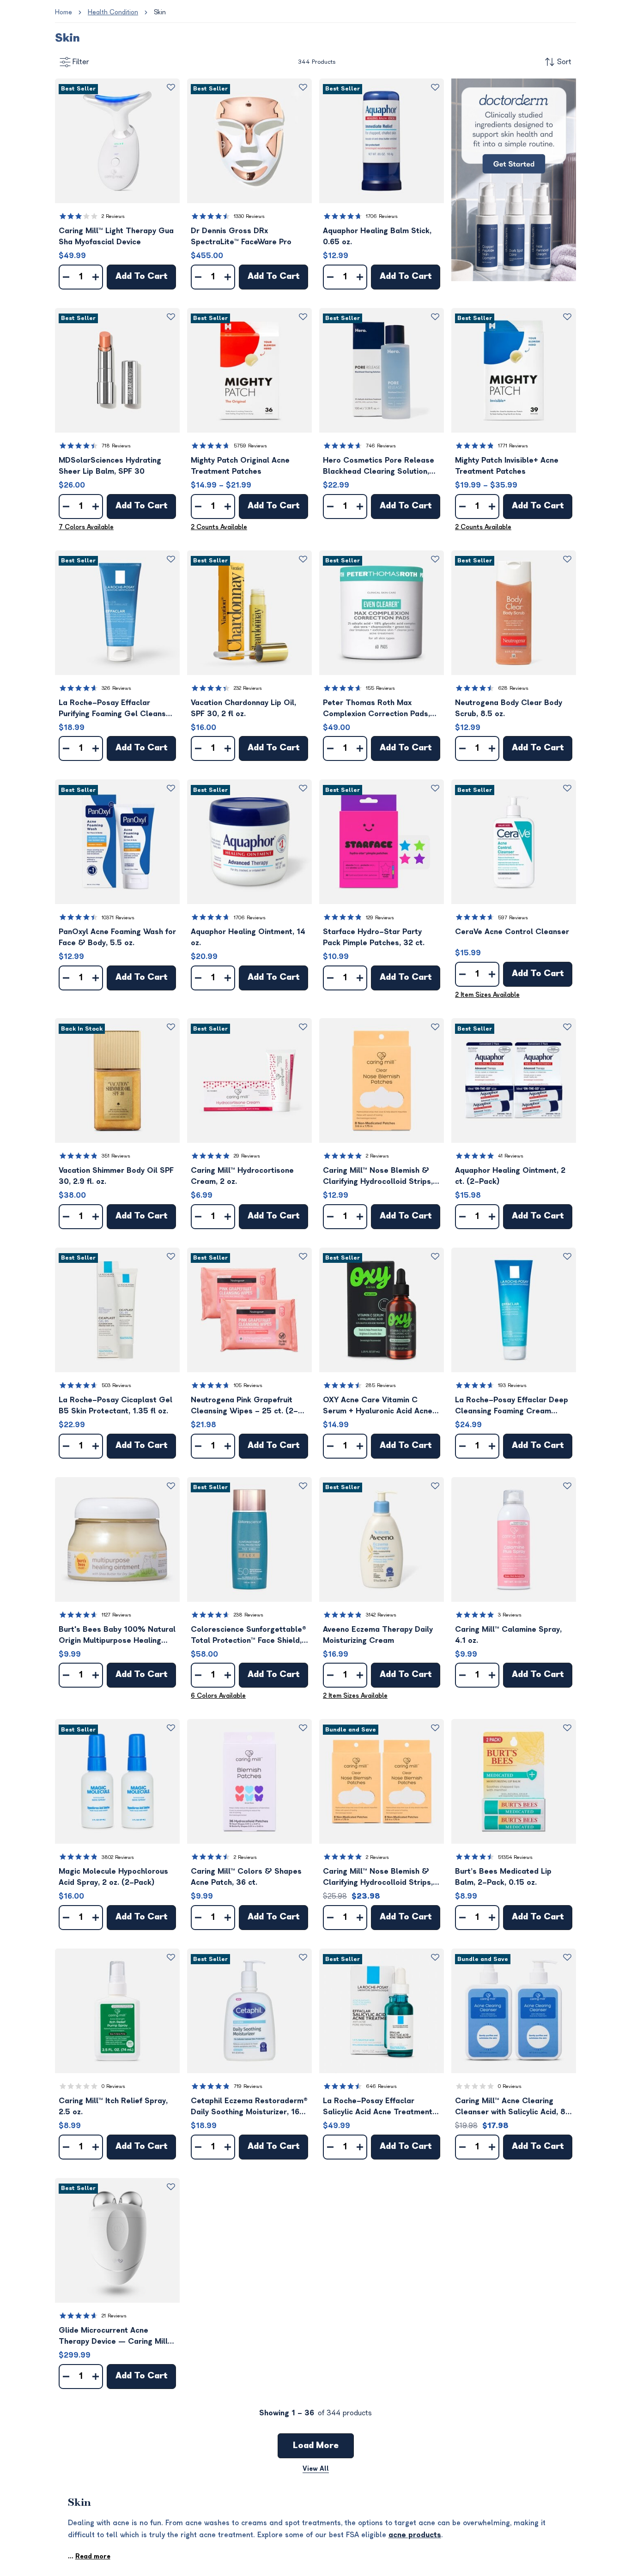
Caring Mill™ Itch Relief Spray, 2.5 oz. (113, 2106)
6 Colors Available (218, 1696)
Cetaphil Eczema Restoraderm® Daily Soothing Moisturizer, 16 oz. (249, 2107)
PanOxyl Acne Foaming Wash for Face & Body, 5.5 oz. (117, 937)
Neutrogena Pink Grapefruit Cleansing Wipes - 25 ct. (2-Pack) (244, 1406)
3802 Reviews (118, 1857)
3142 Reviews (381, 1615)
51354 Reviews (515, 1857)
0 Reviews (113, 2086)
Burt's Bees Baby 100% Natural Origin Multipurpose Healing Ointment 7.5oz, (117, 1636)
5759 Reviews (250, 446)
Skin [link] (160, 12)
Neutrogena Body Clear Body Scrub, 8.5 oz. (509, 708)
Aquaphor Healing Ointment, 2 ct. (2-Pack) (510, 1176)
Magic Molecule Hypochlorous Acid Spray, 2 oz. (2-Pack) (113, 1877)
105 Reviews (248, 1385)
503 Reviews (116, 1385)
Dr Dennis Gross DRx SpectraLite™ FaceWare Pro (241, 236)
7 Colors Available (86, 527)
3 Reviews (510, 1615)
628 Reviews (513, 688)
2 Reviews (113, 216)
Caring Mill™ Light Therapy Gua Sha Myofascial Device (116, 236)
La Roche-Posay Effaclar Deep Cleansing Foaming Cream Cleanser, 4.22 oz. (512, 1406)
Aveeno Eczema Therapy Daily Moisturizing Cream (378, 1635)
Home (64, 12)
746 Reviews (381, 446)
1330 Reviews (249, 216)
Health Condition (113, 12)
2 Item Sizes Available (487, 995)
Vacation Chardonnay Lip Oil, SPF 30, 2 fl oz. (243, 708)
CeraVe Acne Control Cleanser (512, 932)
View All (316, 2469)
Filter (81, 62)
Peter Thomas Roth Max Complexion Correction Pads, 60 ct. (376, 709)
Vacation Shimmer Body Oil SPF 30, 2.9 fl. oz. (116, 1176)
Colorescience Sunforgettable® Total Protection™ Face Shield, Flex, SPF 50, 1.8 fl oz (249, 1636)
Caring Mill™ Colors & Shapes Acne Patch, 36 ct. (246, 1877)
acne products (415, 2535)
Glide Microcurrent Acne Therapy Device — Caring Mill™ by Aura (115, 2337)
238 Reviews (249, 1615)
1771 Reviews (513, 446)
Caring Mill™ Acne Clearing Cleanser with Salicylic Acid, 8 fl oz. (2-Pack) (510, 2107)
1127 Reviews (116, 1615)
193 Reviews (512, 1385)
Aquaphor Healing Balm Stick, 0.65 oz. (377, 236)
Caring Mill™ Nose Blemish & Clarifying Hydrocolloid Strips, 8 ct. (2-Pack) (382, 1878)
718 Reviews (116, 446)
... (89, 2556)
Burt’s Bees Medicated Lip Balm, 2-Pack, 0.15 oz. (503, 1877)
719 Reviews (248, 2086)
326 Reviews (116, 688)
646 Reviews (381, 2086)
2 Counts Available (219, 527)
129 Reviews (380, 918)
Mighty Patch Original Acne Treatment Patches (240, 466)
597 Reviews (513, 918)
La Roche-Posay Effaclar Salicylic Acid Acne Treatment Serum (378, 2107)
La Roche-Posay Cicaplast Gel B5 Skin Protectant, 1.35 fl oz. (115, 1406)
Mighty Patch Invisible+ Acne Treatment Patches (507, 466)
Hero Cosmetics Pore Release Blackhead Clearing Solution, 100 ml (379, 467)
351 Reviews (116, 1156)
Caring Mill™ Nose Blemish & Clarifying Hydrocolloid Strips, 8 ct (382, 1177)
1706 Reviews (382, 216)
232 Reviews (248, 688)
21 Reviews (114, 2316)
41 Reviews (511, 1156)
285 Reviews (381, 1385)
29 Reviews (247, 1156)
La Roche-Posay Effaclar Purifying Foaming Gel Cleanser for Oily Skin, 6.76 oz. (116, 709)
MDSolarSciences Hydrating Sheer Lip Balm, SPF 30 (110, 466)
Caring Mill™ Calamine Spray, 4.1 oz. (508, 1635)
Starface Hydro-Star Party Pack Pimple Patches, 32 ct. (374, 937)
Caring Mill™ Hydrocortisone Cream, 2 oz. (242, 1176)
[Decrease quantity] (66, 277)
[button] (117, 141)
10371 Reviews (118, 918)
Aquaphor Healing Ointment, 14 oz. (248, 937)
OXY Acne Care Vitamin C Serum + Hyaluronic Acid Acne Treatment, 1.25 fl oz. (378, 1406)
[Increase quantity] (96, 277)
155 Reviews (380, 688)
